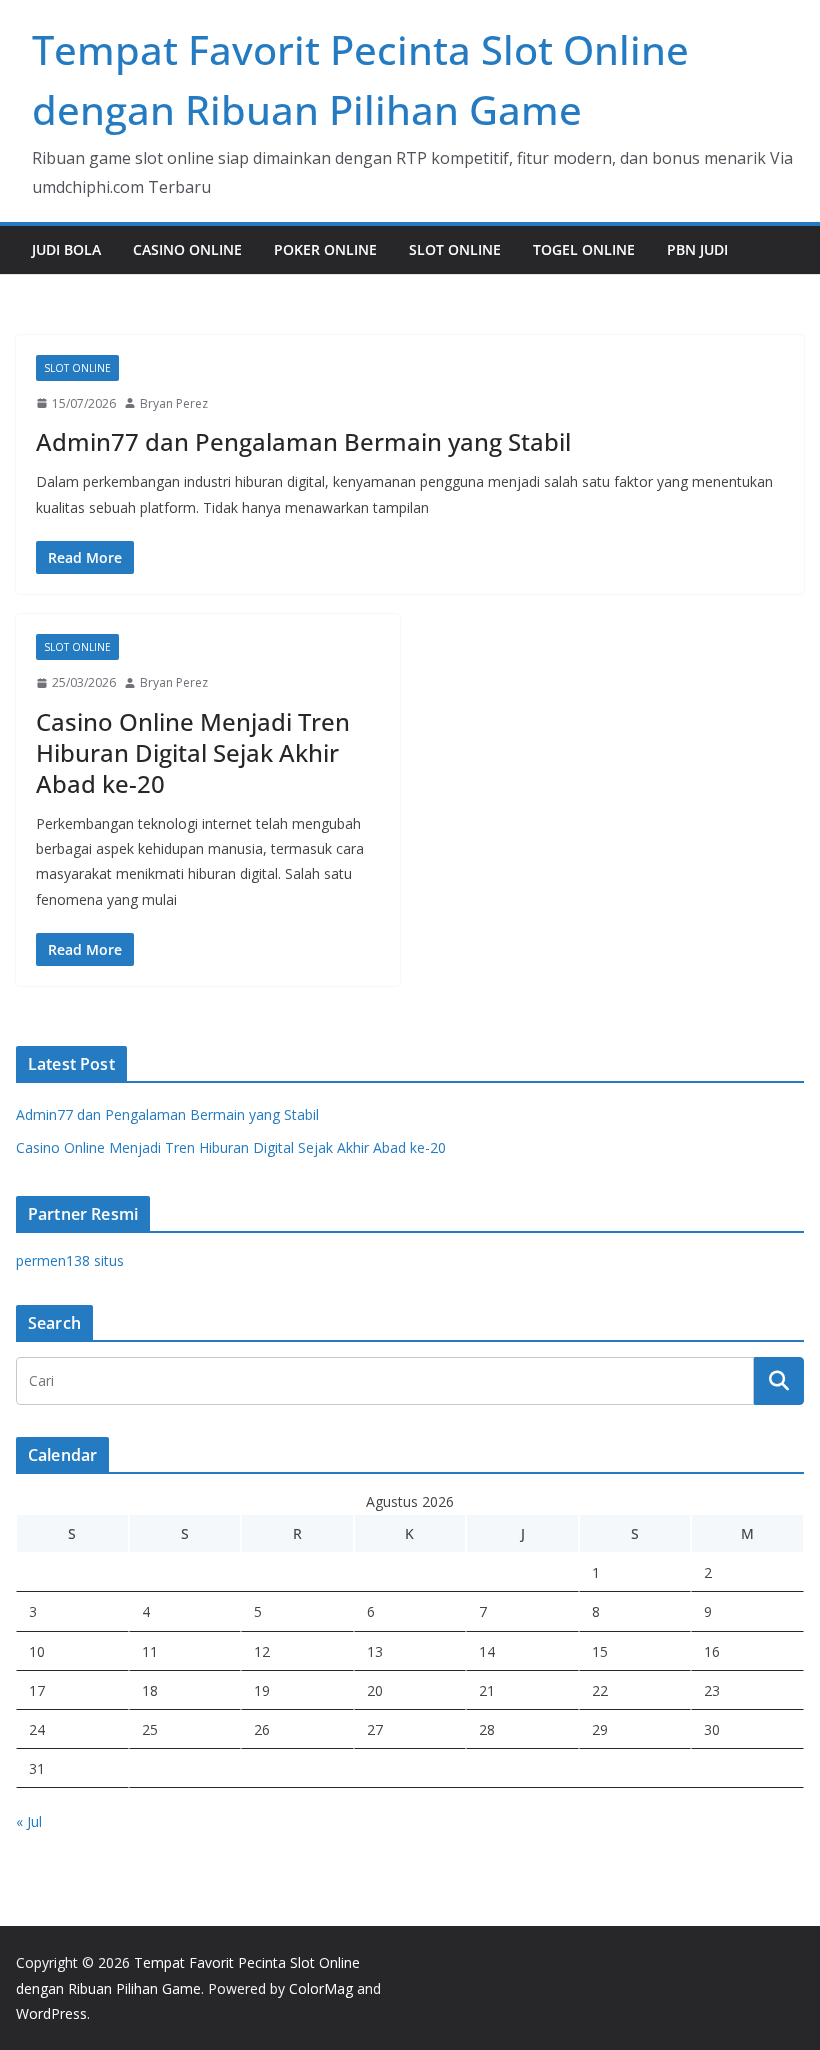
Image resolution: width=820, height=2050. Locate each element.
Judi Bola (66, 249)
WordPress (51, 2013)
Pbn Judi (697, 249)
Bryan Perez (174, 403)
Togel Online (584, 249)
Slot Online (455, 249)
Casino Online (187, 249)
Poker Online (325, 249)
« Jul (29, 1821)
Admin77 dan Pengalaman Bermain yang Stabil (303, 441)
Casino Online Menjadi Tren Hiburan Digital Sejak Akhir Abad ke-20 (193, 752)
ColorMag (321, 1988)
